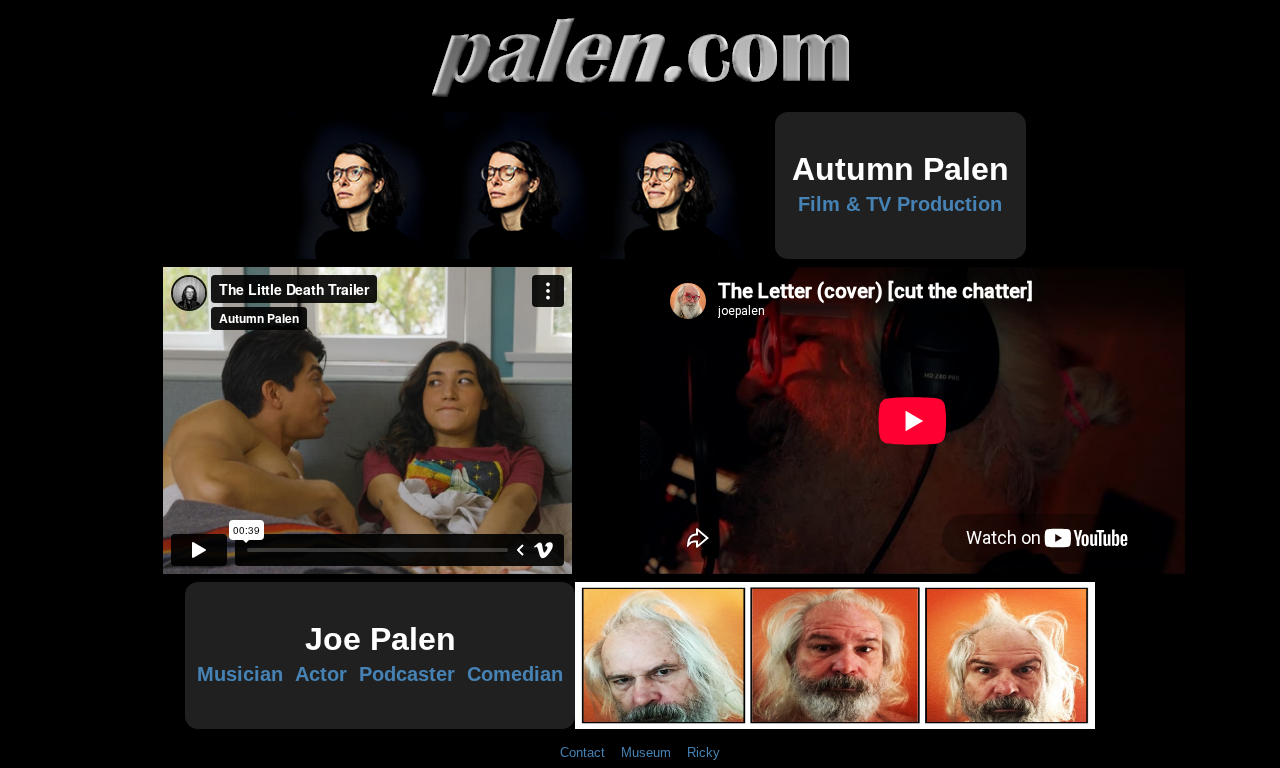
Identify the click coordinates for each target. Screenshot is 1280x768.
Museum (646, 752)
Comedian (512, 674)
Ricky (699, 752)
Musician (243, 674)
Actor (321, 674)
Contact (586, 752)
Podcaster (407, 674)
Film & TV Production (900, 204)
